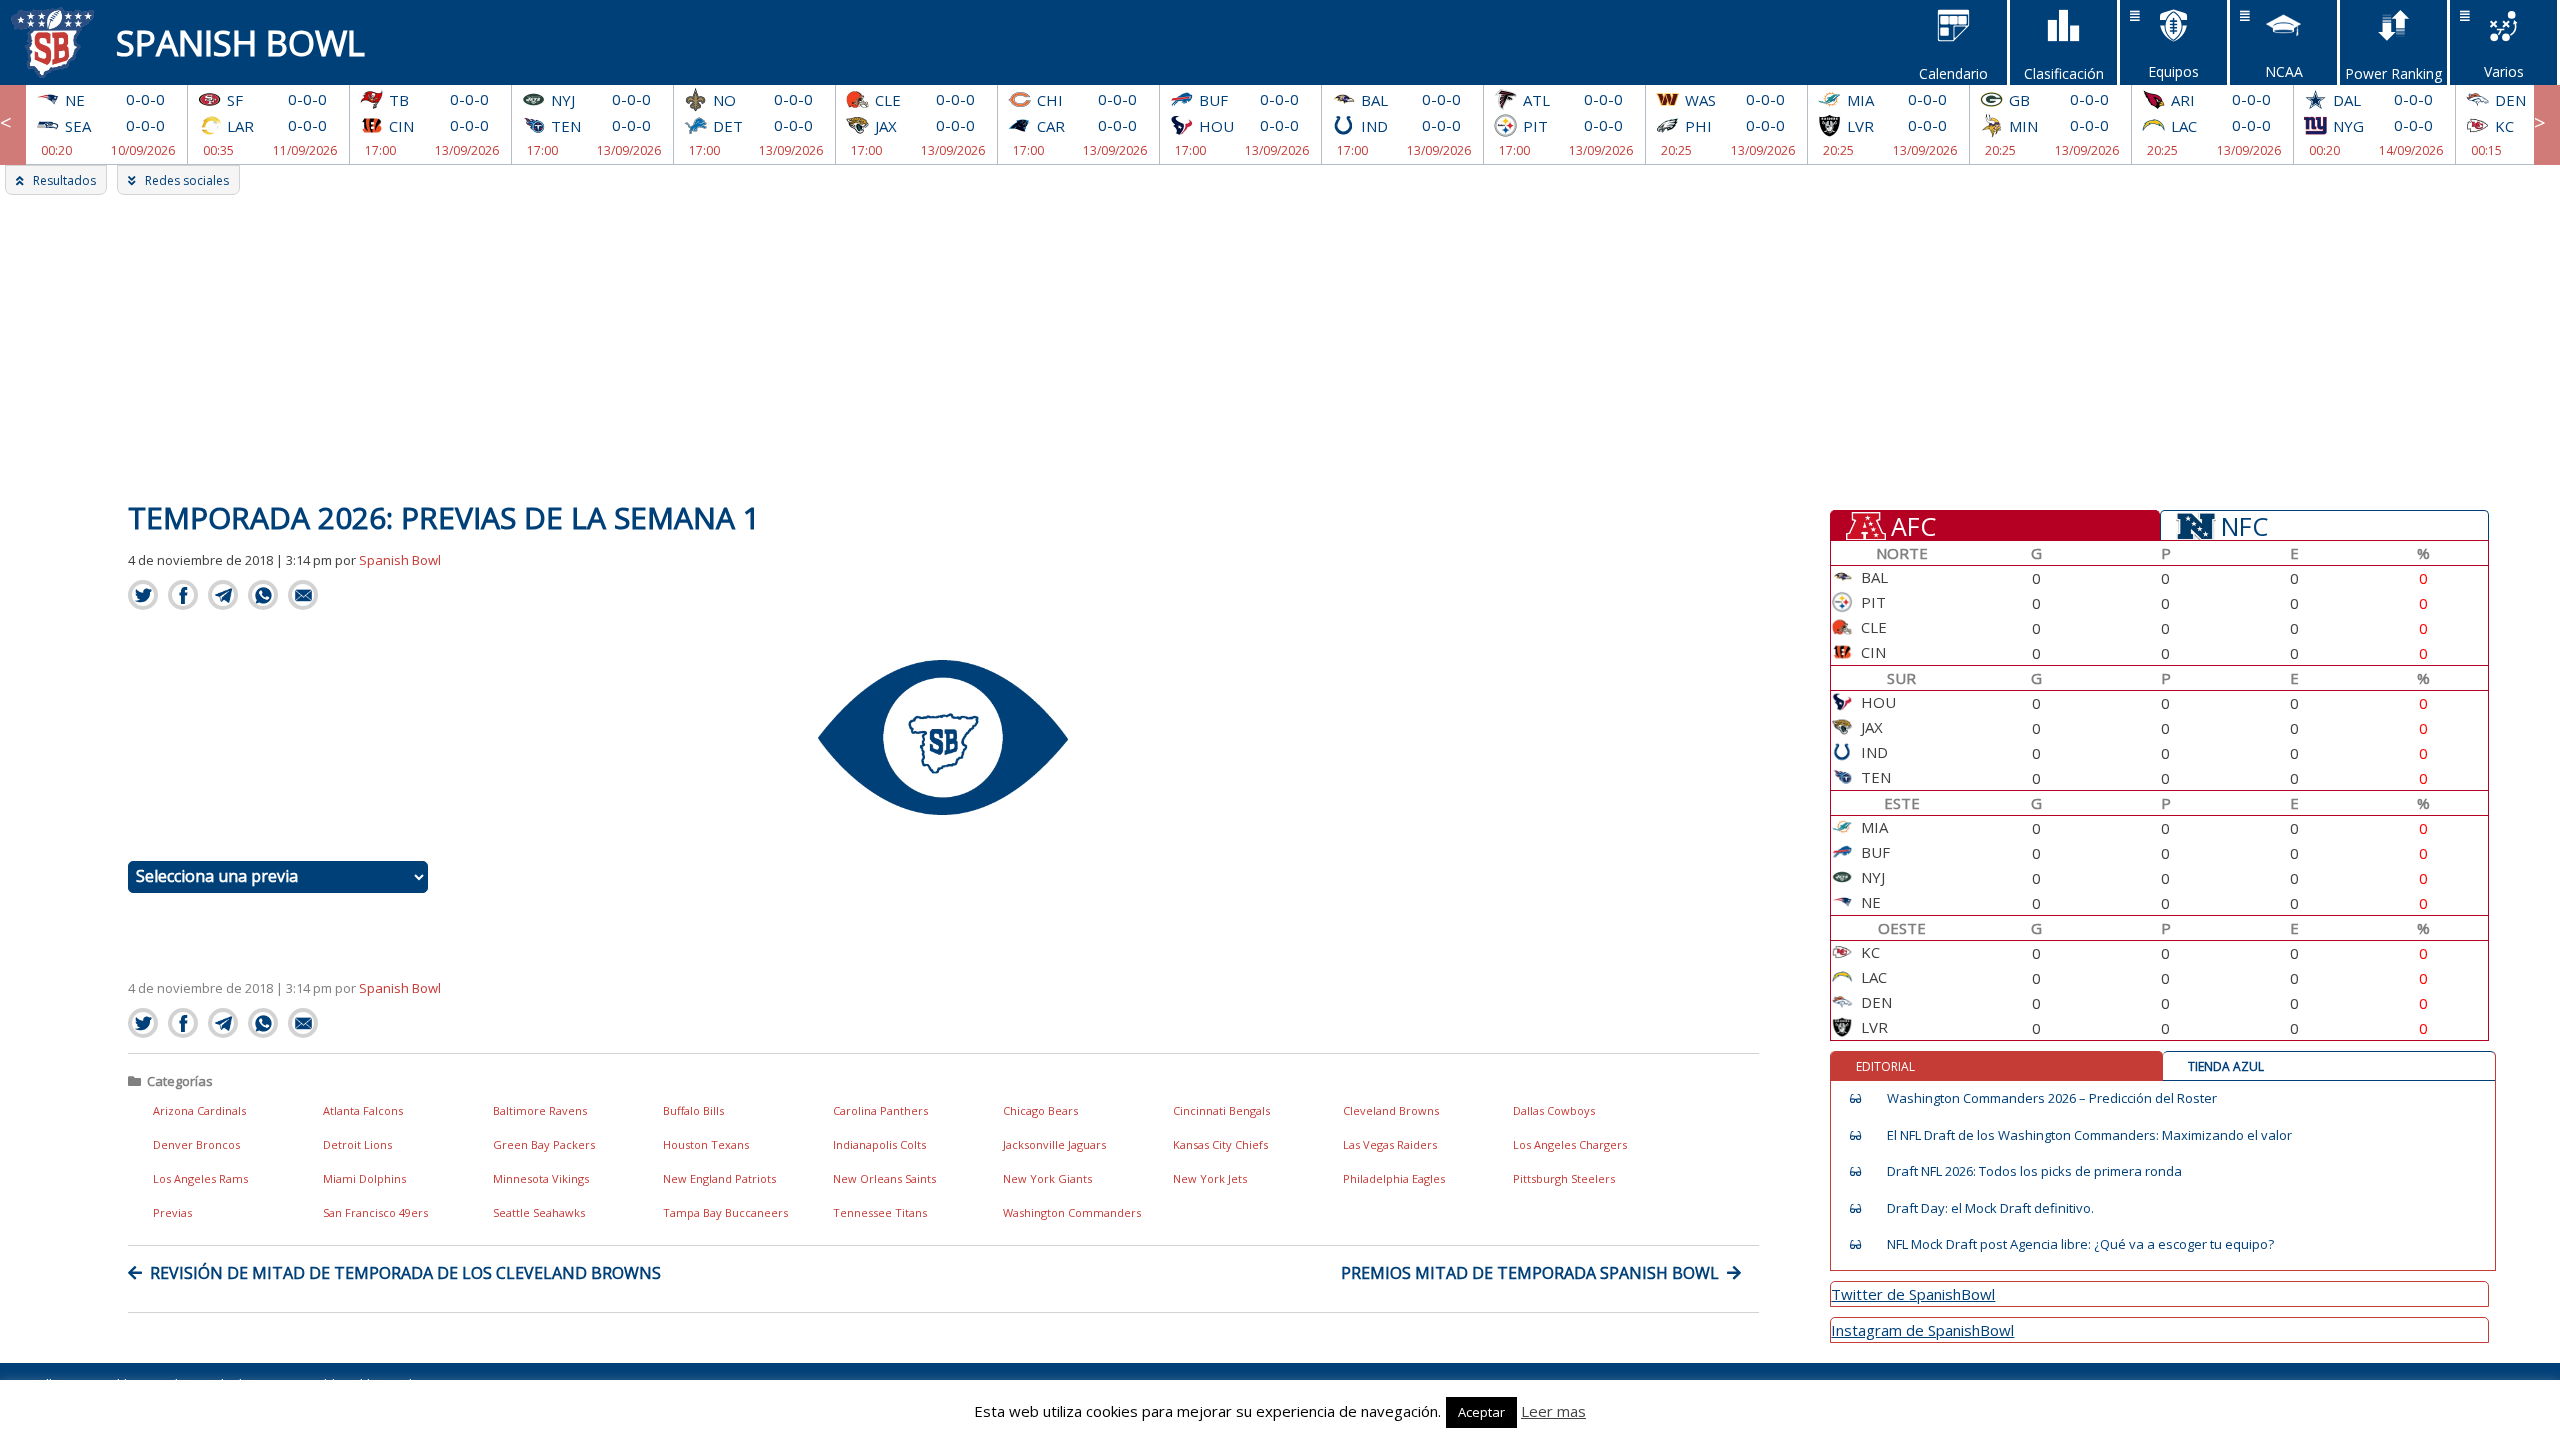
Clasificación (2064, 73)
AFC (1913, 525)
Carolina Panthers (880, 1110)
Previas (172, 1212)
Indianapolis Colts (879, 1144)
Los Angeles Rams (200, 1178)
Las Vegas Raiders (1390, 1144)
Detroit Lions (357, 1144)
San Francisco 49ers (375, 1212)
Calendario (1953, 73)
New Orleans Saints (884, 1178)
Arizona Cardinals (199, 1110)
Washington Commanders (1072, 1212)
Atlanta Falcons (363, 1110)
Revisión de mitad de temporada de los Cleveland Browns (405, 1273)
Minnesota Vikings (541, 1178)
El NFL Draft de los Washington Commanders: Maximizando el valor (2089, 1135)
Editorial (1885, 1066)
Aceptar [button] (1481, 1412)
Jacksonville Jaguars (1054, 1144)
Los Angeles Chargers (1570, 1144)
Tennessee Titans (880, 1212)
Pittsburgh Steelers (1564, 1178)
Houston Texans (706, 1144)
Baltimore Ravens (540, 1110)
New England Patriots (719, 1178)
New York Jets (1210, 1178)
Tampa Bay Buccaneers (725, 1212)
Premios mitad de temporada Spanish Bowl (1530, 1273)
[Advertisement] (1280, 345)
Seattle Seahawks (539, 1212)
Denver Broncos (196, 1144)
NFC (2244, 525)
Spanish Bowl (240, 42)
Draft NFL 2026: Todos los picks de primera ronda (2034, 1171)
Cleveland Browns (1391, 1110)
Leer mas (1553, 1411)
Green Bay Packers (544, 1144)
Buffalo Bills (693, 1110)
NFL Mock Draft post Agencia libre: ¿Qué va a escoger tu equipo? (2080, 1244)
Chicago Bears (1040, 1110)
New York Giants (1047, 1178)
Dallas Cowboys (1554, 1110)
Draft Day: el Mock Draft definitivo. (1990, 1208)
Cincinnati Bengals (1221, 1110)
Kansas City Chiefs (1220, 1144)
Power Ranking (2393, 73)
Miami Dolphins (364, 1178)
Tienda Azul (2226, 1066)
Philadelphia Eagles (1394, 1178)
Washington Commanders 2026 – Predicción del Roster (2052, 1098)
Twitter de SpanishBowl (1913, 1294)
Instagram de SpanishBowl (1922, 1330)
